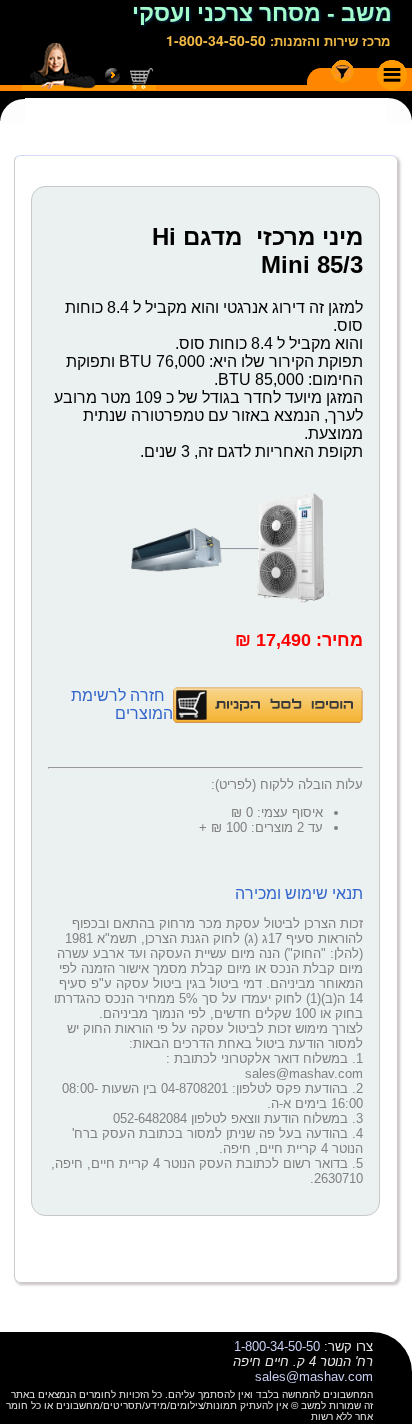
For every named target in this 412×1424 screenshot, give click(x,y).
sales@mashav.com (314, 1376)
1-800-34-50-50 (216, 40)
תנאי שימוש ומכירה (299, 893)
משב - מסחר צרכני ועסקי (262, 13)
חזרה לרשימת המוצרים (122, 704)
